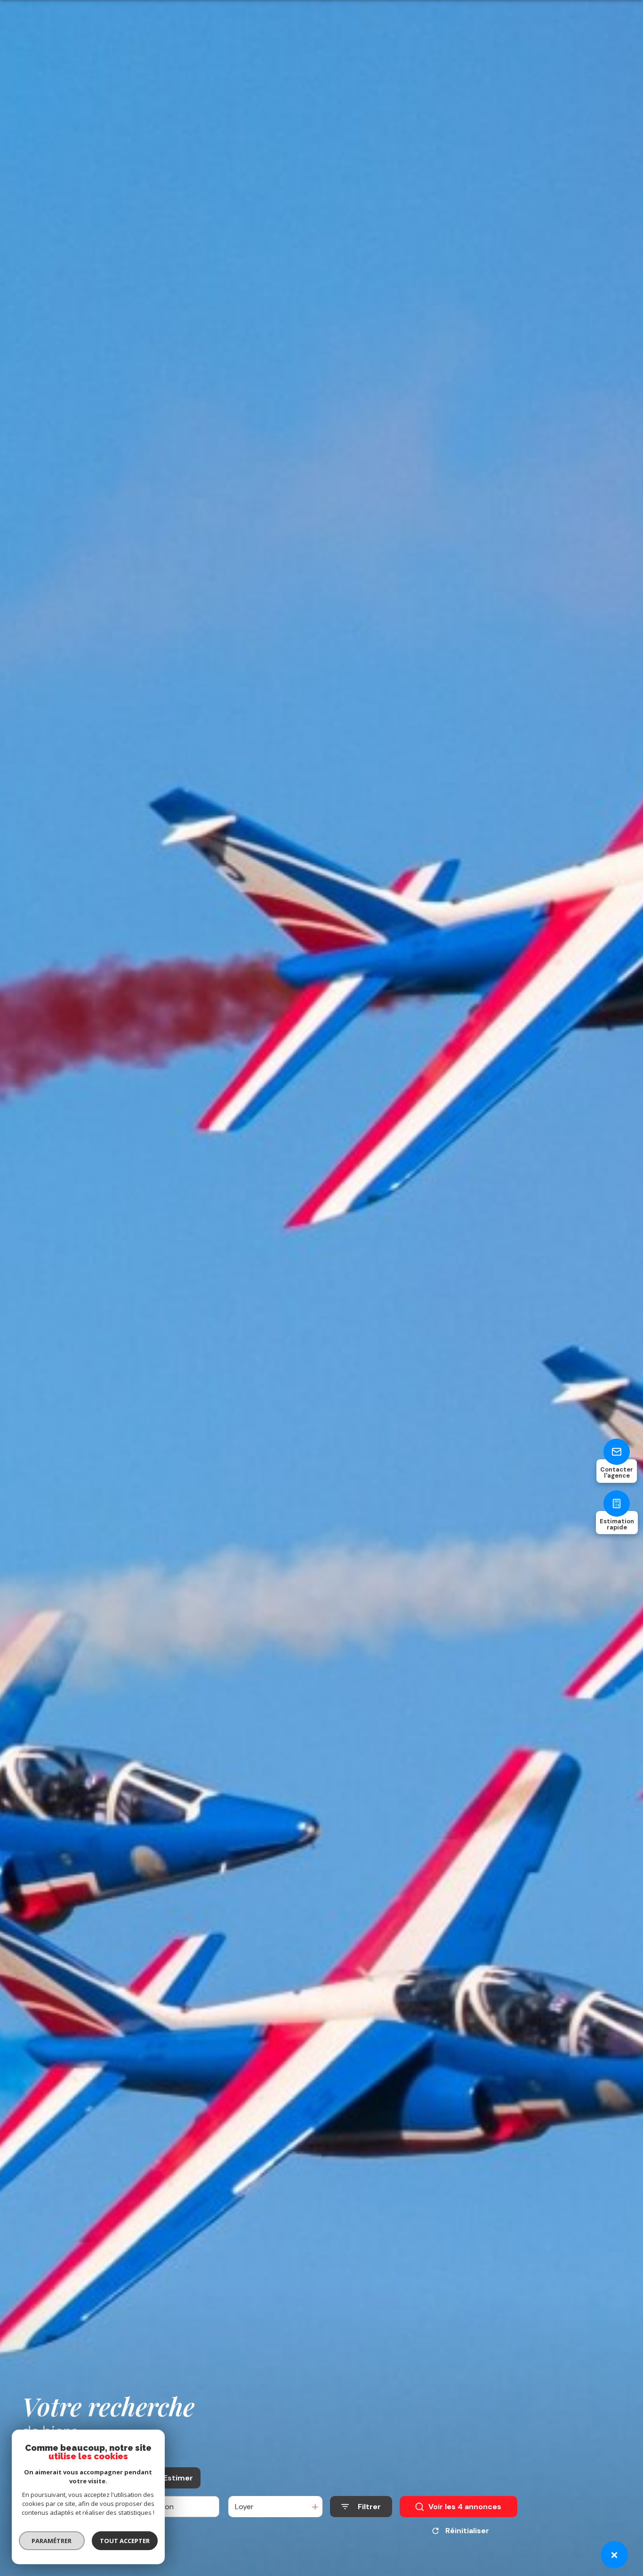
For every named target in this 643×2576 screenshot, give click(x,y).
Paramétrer (52, 2541)
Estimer (178, 2478)
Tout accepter (125, 2541)
